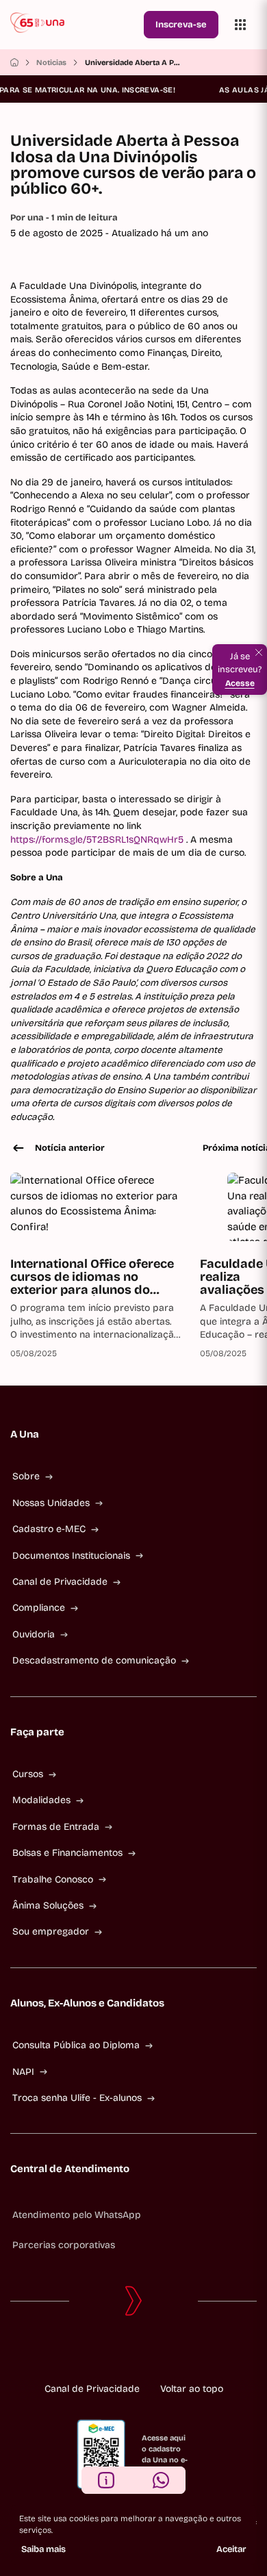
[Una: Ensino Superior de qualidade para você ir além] (74, 25)
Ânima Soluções (48, 1905)
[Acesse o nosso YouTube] (177, 2354)
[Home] (14, 62)
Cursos (28, 1774)
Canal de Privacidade (60, 1582)
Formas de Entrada (56, 1827)
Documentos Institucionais (71, 1556)
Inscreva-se (181, 25)
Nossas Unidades (51, 1503)
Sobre (26, 1476)
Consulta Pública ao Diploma (76, 2045)
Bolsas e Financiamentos (67, 1853)
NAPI (23, 2072)
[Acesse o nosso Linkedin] (133, 2354)
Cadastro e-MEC (49, 1529)
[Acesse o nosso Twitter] (155, 2354)
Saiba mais (43, 2549)
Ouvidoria (34, 1634)
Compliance (39, 1608)
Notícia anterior (70, 1148)
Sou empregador (51, 1931)
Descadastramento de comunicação (94, 1660)
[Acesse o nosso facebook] (90, 2354)
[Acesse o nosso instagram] (112, 2354)
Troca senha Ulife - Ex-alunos (77, 2098)
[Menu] (240, 25)
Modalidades (41, 1800)
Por (64, 218)
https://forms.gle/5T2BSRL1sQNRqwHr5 (98, 840)
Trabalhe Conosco (53, 1879)
